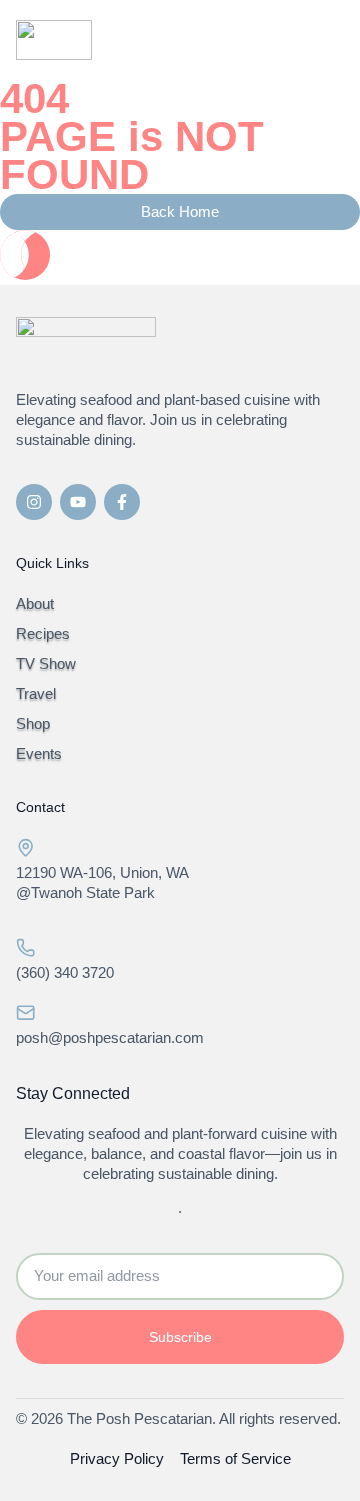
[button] (323, 40)
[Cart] (279, 43)
